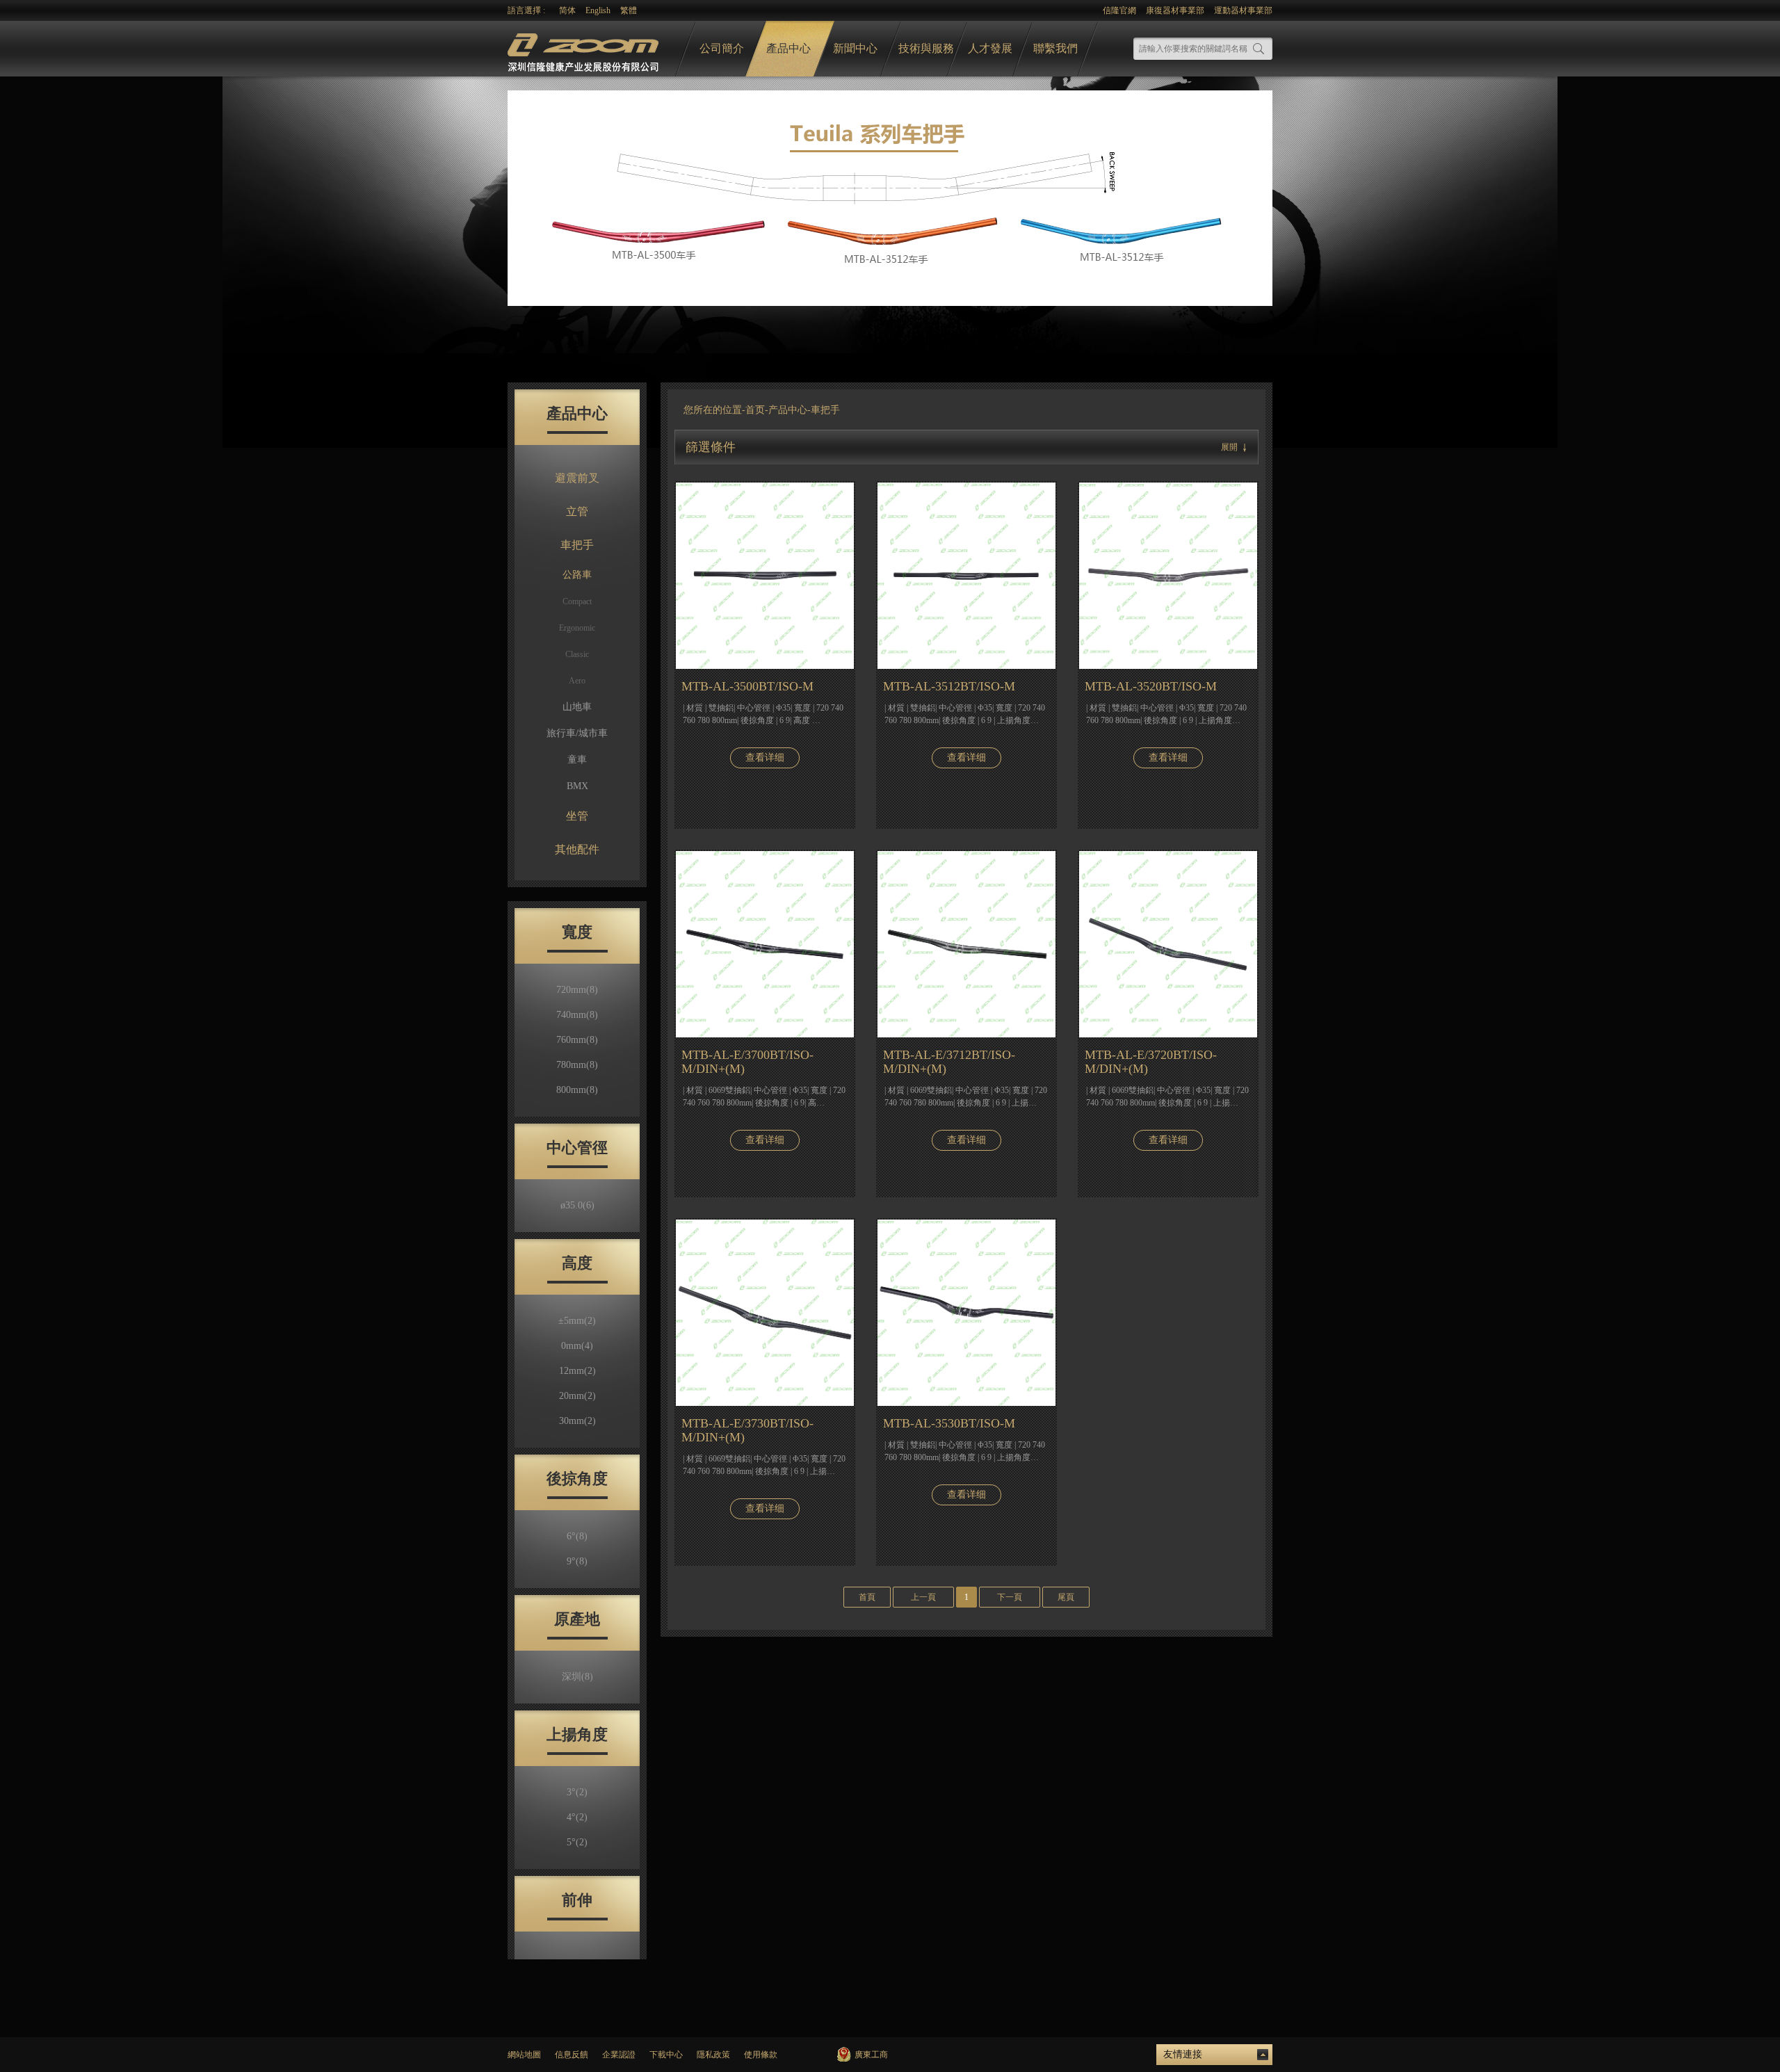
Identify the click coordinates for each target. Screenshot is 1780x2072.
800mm (577, 1090)
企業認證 (619, 2055)
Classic (577, 654)
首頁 (867, 1597)
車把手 (577, 545)
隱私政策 (713, 2055)
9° (577, 1561)
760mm (577, 1040)
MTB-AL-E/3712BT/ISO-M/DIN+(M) (949, 1062)
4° (577, 1817)
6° (577, 1536)
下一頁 (1010, 1597)
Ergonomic (577, 628)
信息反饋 (572, 2055)
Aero (577, 681)
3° (577, 1792)
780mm (577, 1065)
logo (585, 49)
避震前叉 (577, 478)
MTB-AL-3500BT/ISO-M (747, 686)
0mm (577, 1346)
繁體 (629, 10)
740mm (577, 1015)
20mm (577, 1396)
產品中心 (788, 48)
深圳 (577, 1677)
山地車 (577, 707)
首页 (755, 410)
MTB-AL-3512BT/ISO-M (949, 686)
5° (577, 1842)
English (598, 10)
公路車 (577, 575)
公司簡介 (722, 48)
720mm (577, 990)
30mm (577, 1421)
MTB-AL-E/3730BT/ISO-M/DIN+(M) (747, 1430)
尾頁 (1066, 1597)
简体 (567, 10)
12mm (577, 1371)
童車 (577, 760)
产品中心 (788, 410)
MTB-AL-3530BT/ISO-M (949, 1423)
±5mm (577, 1321)
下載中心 (666, 2055)
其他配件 (577, 849)
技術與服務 (926, 48)
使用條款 (761, 2055)
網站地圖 (524, 2055)
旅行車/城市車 (577, 733)
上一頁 (923, 1597)
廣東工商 (871, 2055)
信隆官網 (1119, 10)
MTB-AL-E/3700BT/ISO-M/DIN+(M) (747, 1062)
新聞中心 (855, 48)
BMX (577, 786)
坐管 (577, 816)
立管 (577, 511)
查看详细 (765, 758)
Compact (577, 601)
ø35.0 (577, 1205)
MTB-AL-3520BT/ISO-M (1151, 686)
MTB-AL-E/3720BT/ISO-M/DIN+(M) (1151, 1062)
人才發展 (990, 48)
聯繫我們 (1055, 48)
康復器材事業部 (1175, 10)
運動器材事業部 (1243, 10)
